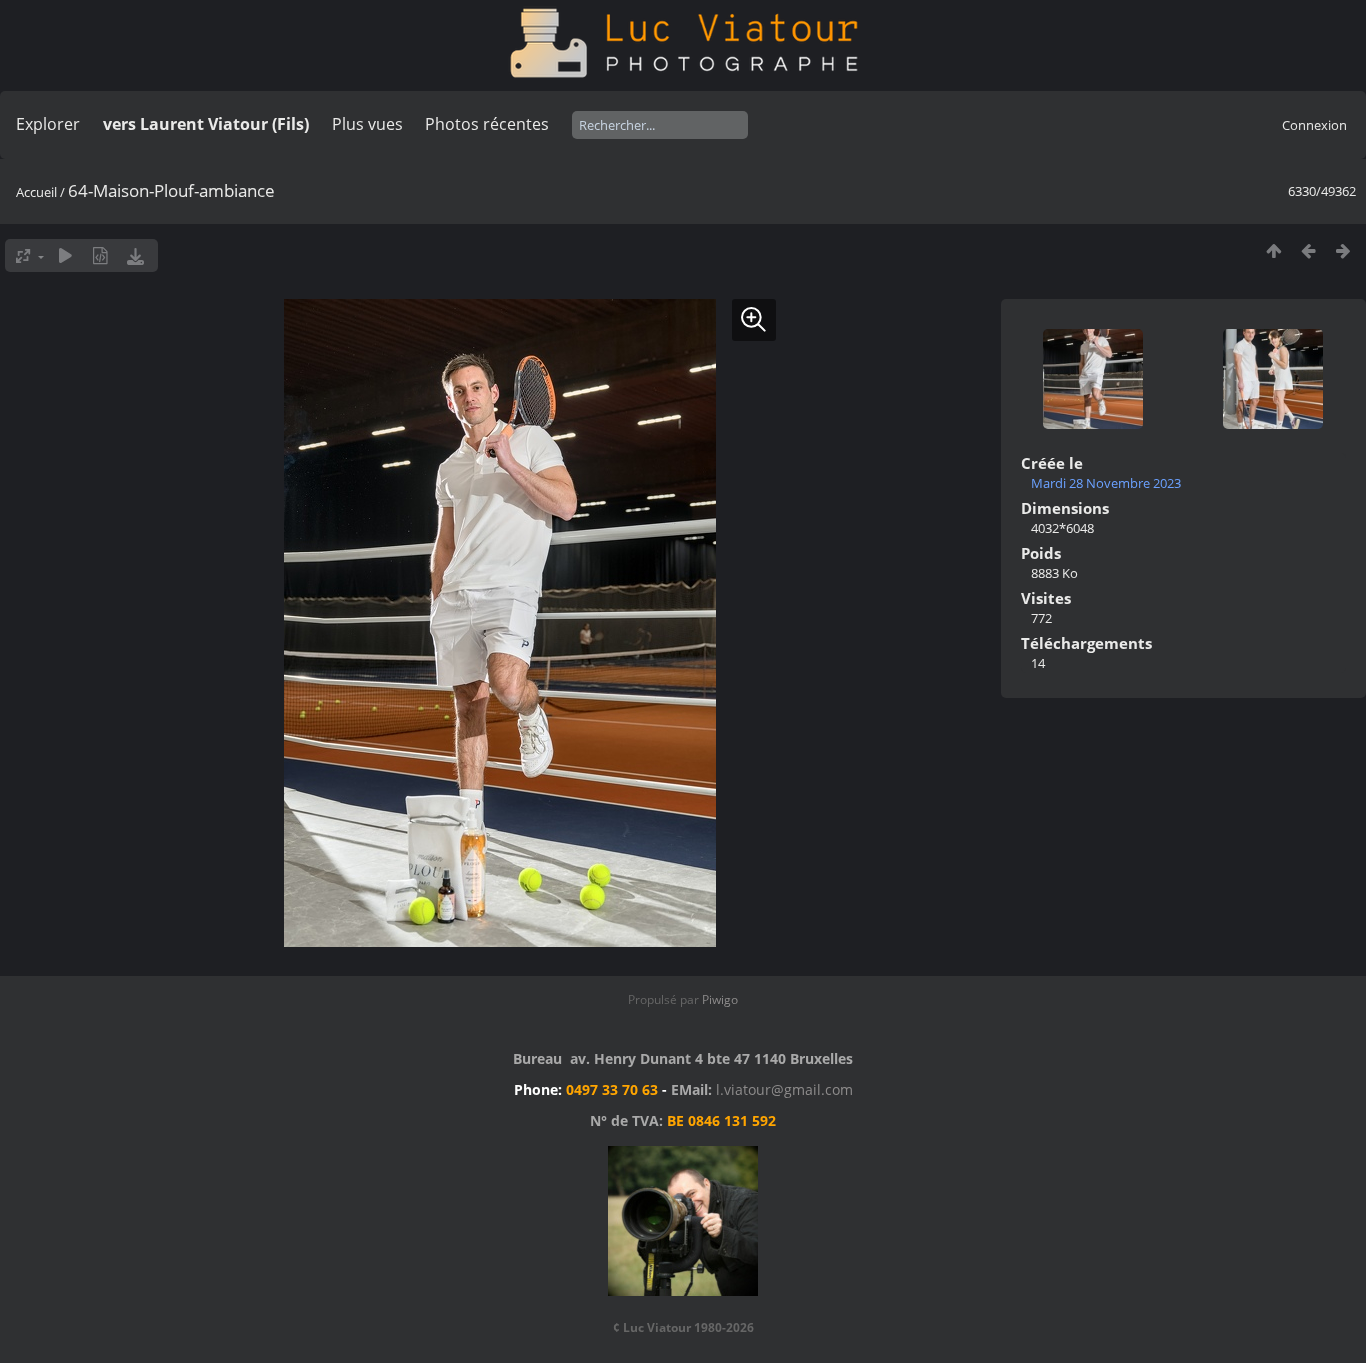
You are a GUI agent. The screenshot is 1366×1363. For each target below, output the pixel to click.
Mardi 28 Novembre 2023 (1106, 483)
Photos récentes (487, 124)
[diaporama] (65, 255)
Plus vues (367, 124)
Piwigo (720, 999)
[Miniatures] (1273, 250)
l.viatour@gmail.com (784, 1089)
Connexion (1314, 125)
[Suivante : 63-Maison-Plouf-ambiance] (1343, 250)
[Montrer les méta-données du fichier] (100, 255)
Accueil (36, 192)
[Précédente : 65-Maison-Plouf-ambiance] (1308, 250)
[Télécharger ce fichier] (135, 255)
